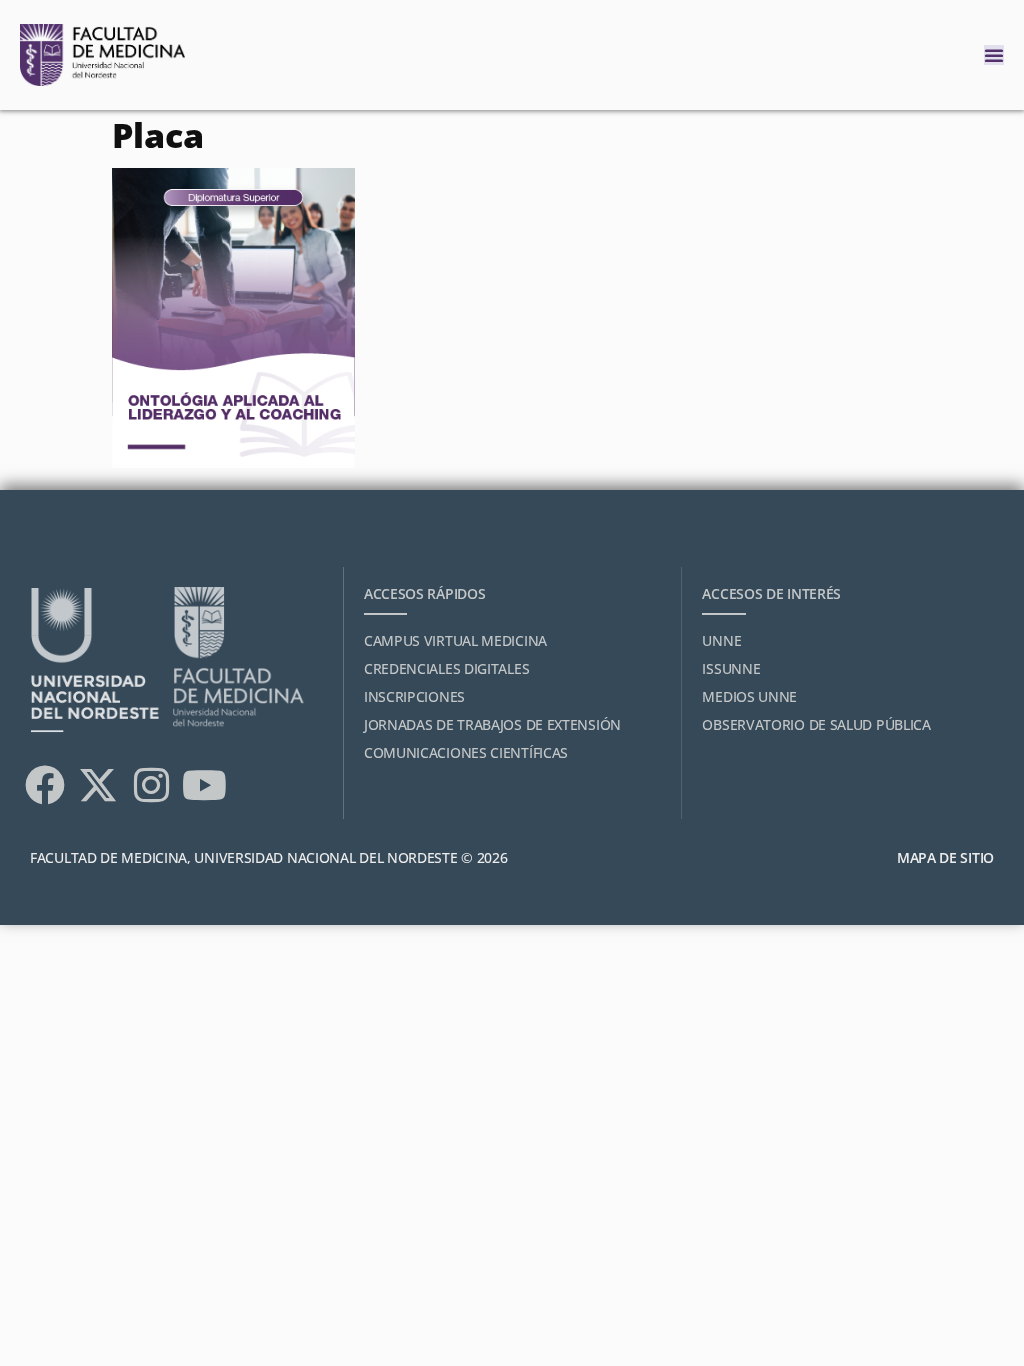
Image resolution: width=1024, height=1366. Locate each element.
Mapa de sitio (945, 857)
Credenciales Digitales (446, 668)
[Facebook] (45, 785)
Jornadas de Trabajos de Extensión (492, 724)
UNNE (721, 640)
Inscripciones (414, 696)
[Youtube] (204, 785)
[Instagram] (151, 785)
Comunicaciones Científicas (466, 752)
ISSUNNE (731, 668)
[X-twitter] (98, 785)
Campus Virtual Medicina (455, 640)
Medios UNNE (749, 696)
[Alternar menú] (994, 55)
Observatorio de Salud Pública (816, 724)
